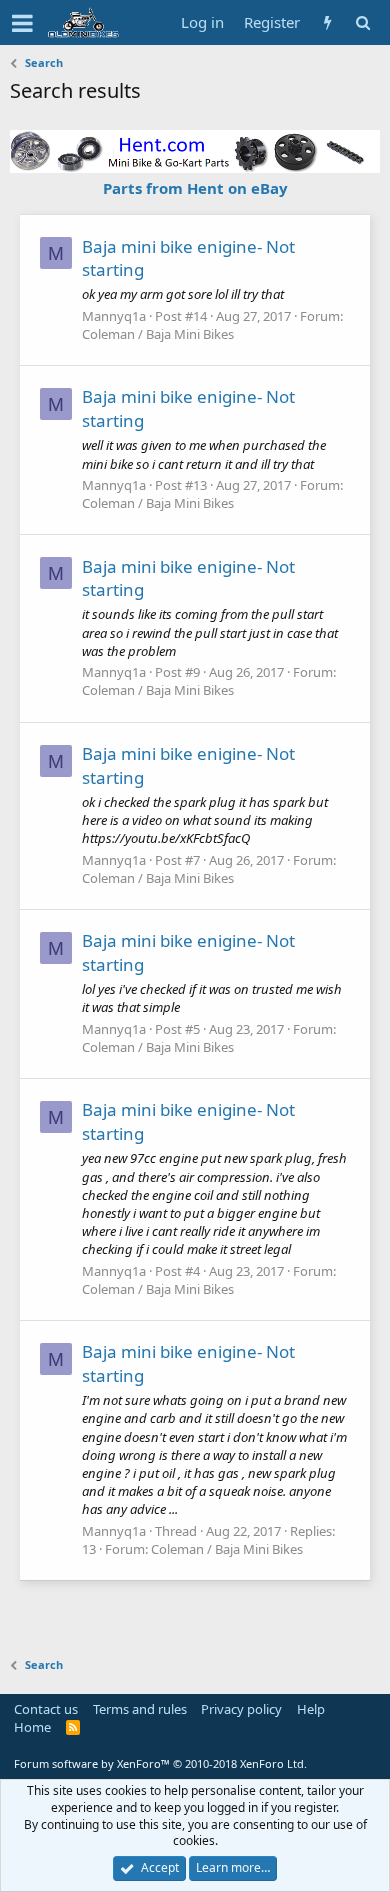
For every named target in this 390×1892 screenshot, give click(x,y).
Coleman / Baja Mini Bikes (158, 334)
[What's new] (327, 22)
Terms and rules (140, 1709)
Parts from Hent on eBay (195, 188)
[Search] (362, 22)
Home (32, 1727)
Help (311, 1709)
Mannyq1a (114, 316)
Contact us (46, 1709)
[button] (22, 23)
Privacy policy (241, 1709)
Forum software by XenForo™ (160, 1763)
